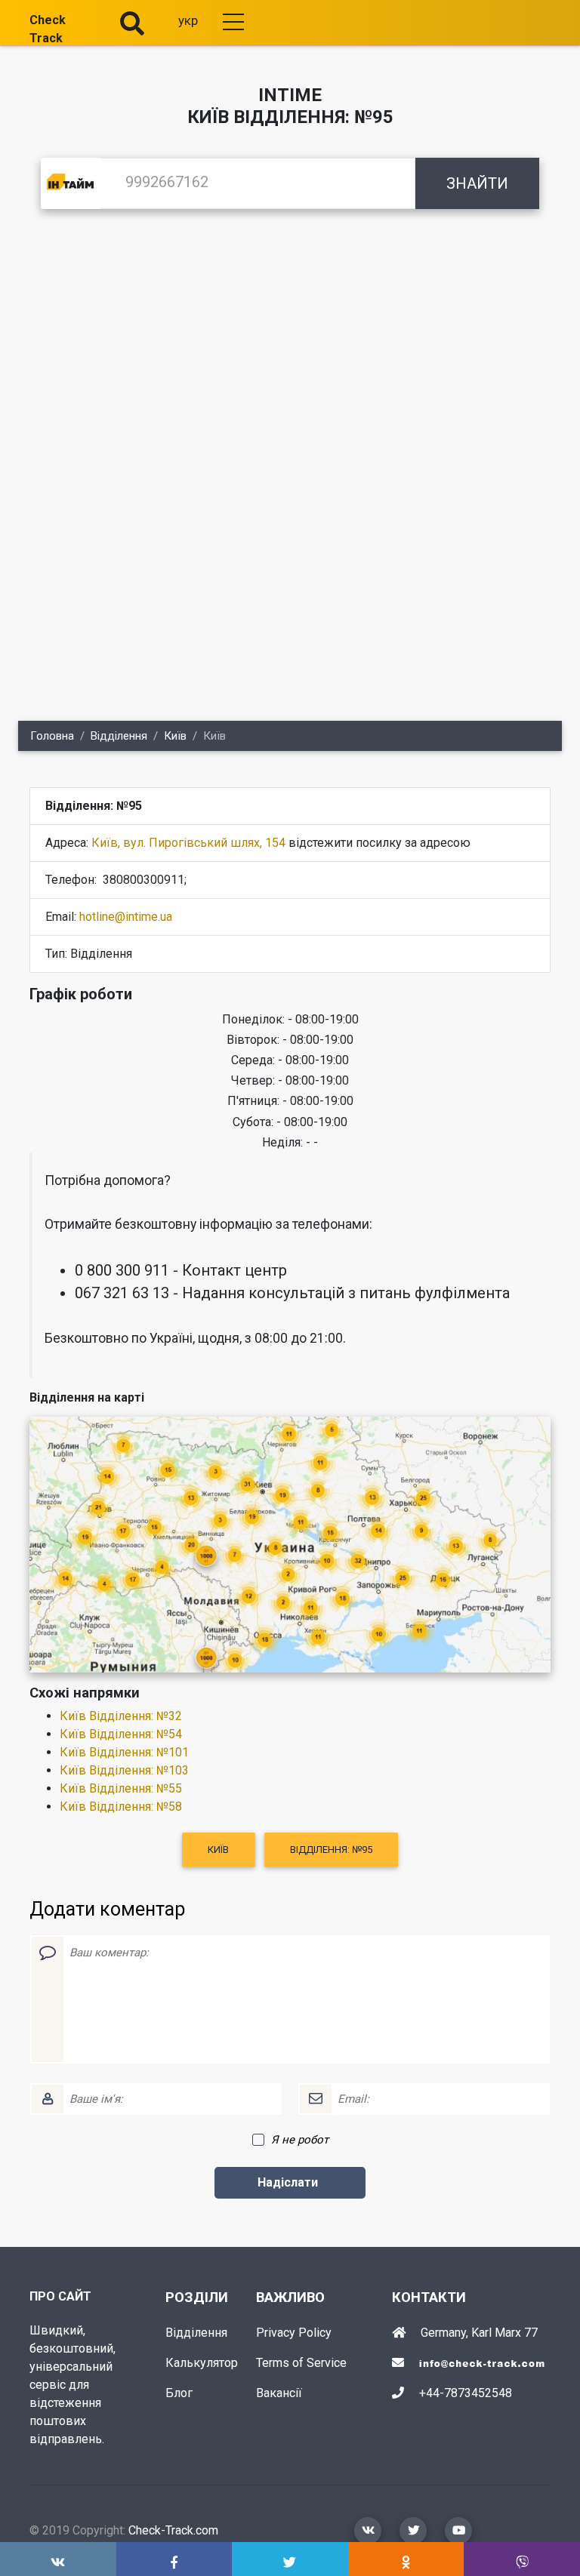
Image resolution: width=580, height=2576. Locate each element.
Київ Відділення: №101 (124, 1752)
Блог (179, 2393)
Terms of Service (301, 2363)
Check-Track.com (173, 2530)
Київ (175, 736)
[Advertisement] (290, 344)
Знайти (477, 183)
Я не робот (300, 2140)
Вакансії (279, 2393)
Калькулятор (202, 2363)
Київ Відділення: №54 (121, 1734)
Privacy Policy (294, 2333)
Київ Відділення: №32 (121, 1716)
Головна (52, 736)
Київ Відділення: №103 (124, 1770)
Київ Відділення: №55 (121, 1788)
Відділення (119, 736)
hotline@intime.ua (126, 917)
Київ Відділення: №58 (121, 1807)
